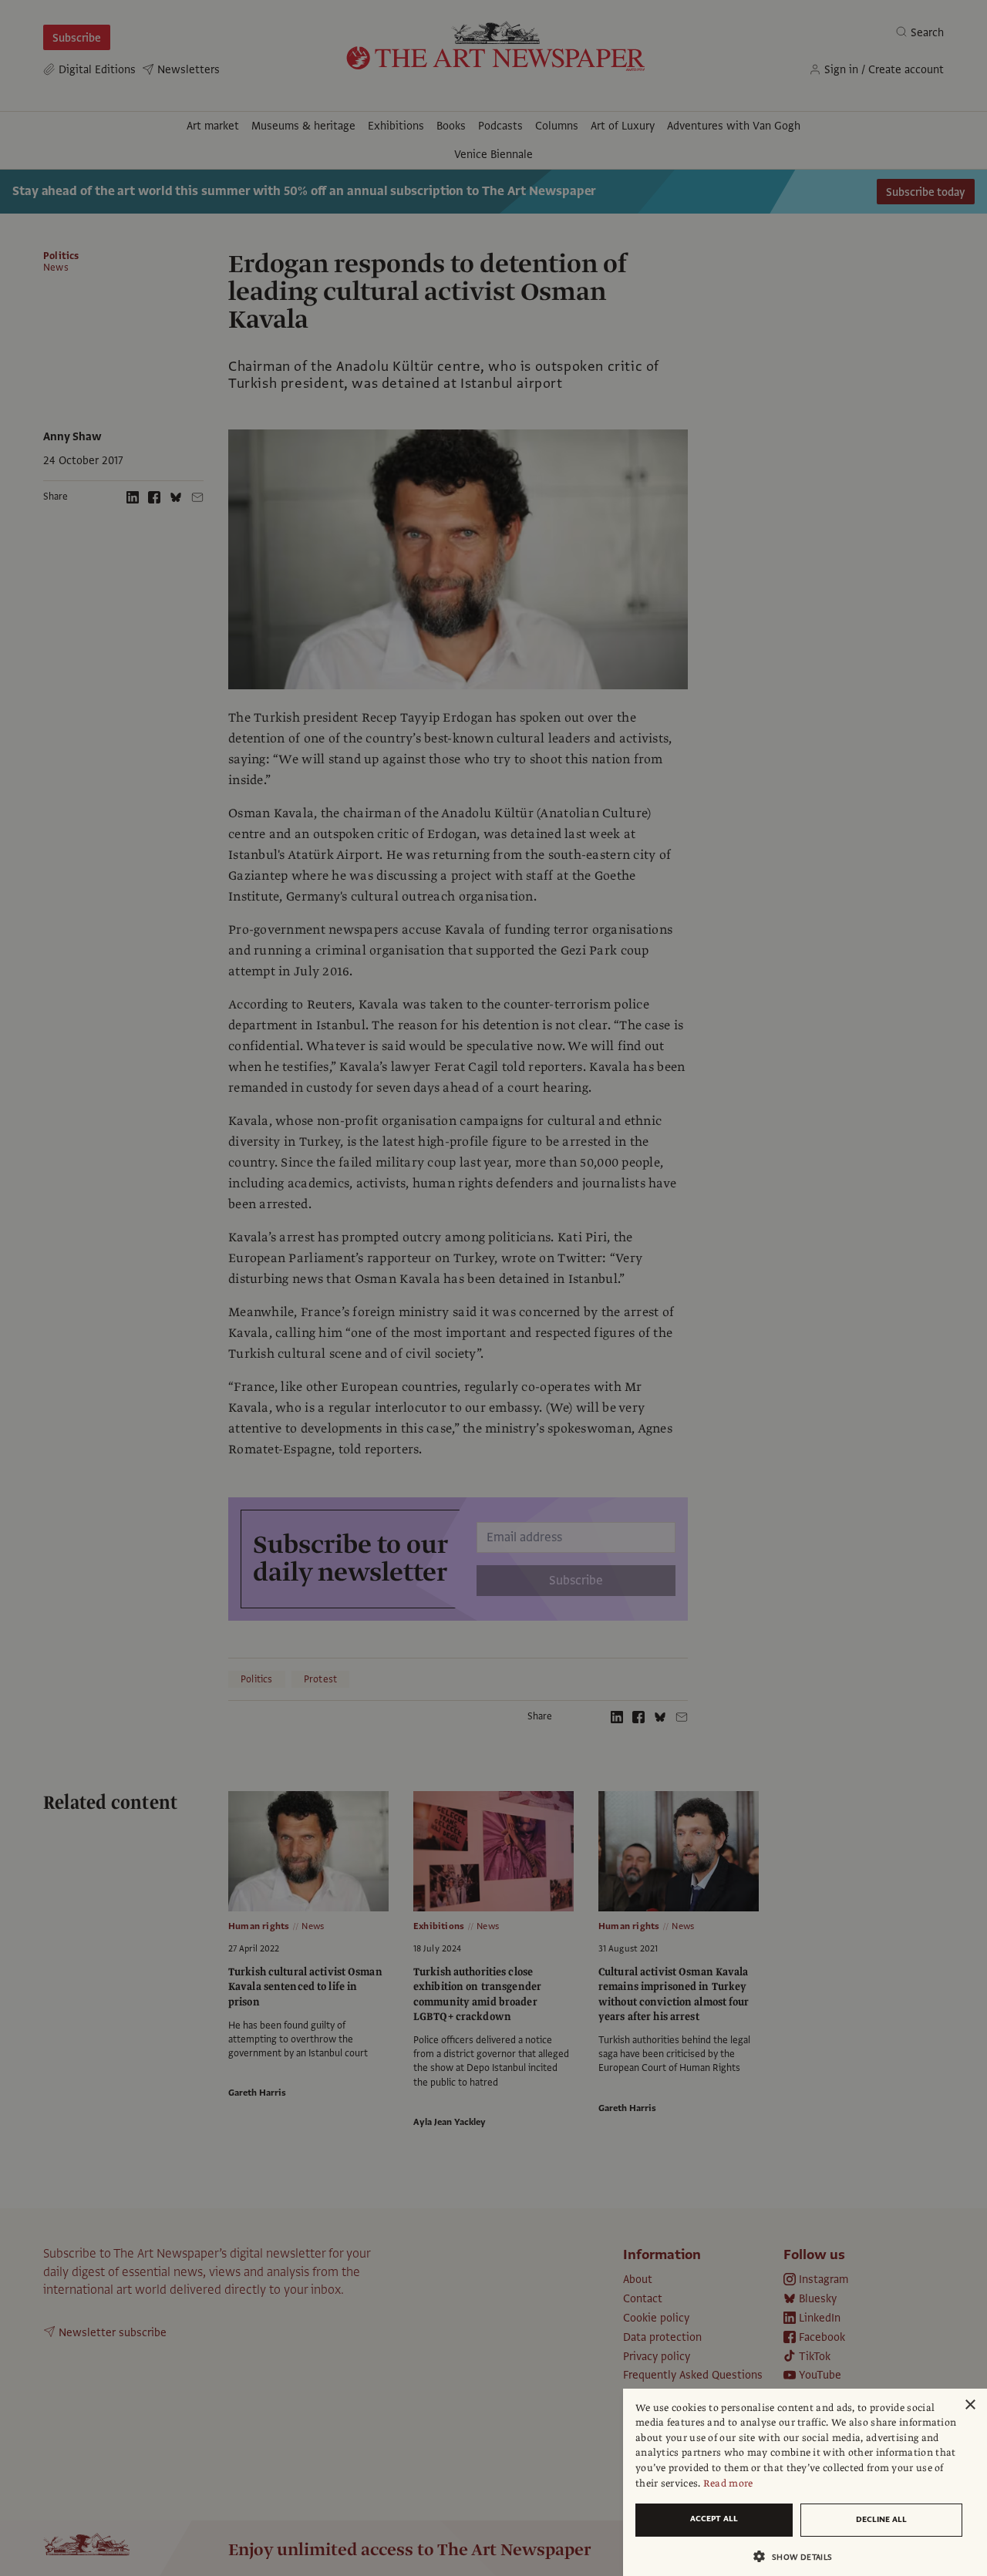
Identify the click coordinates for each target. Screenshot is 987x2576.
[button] (799, 2556)
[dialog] (805, 2482)
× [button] (970, 2405)
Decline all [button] (881, 2519)
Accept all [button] (714, 2519)
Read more (728, 2483)
